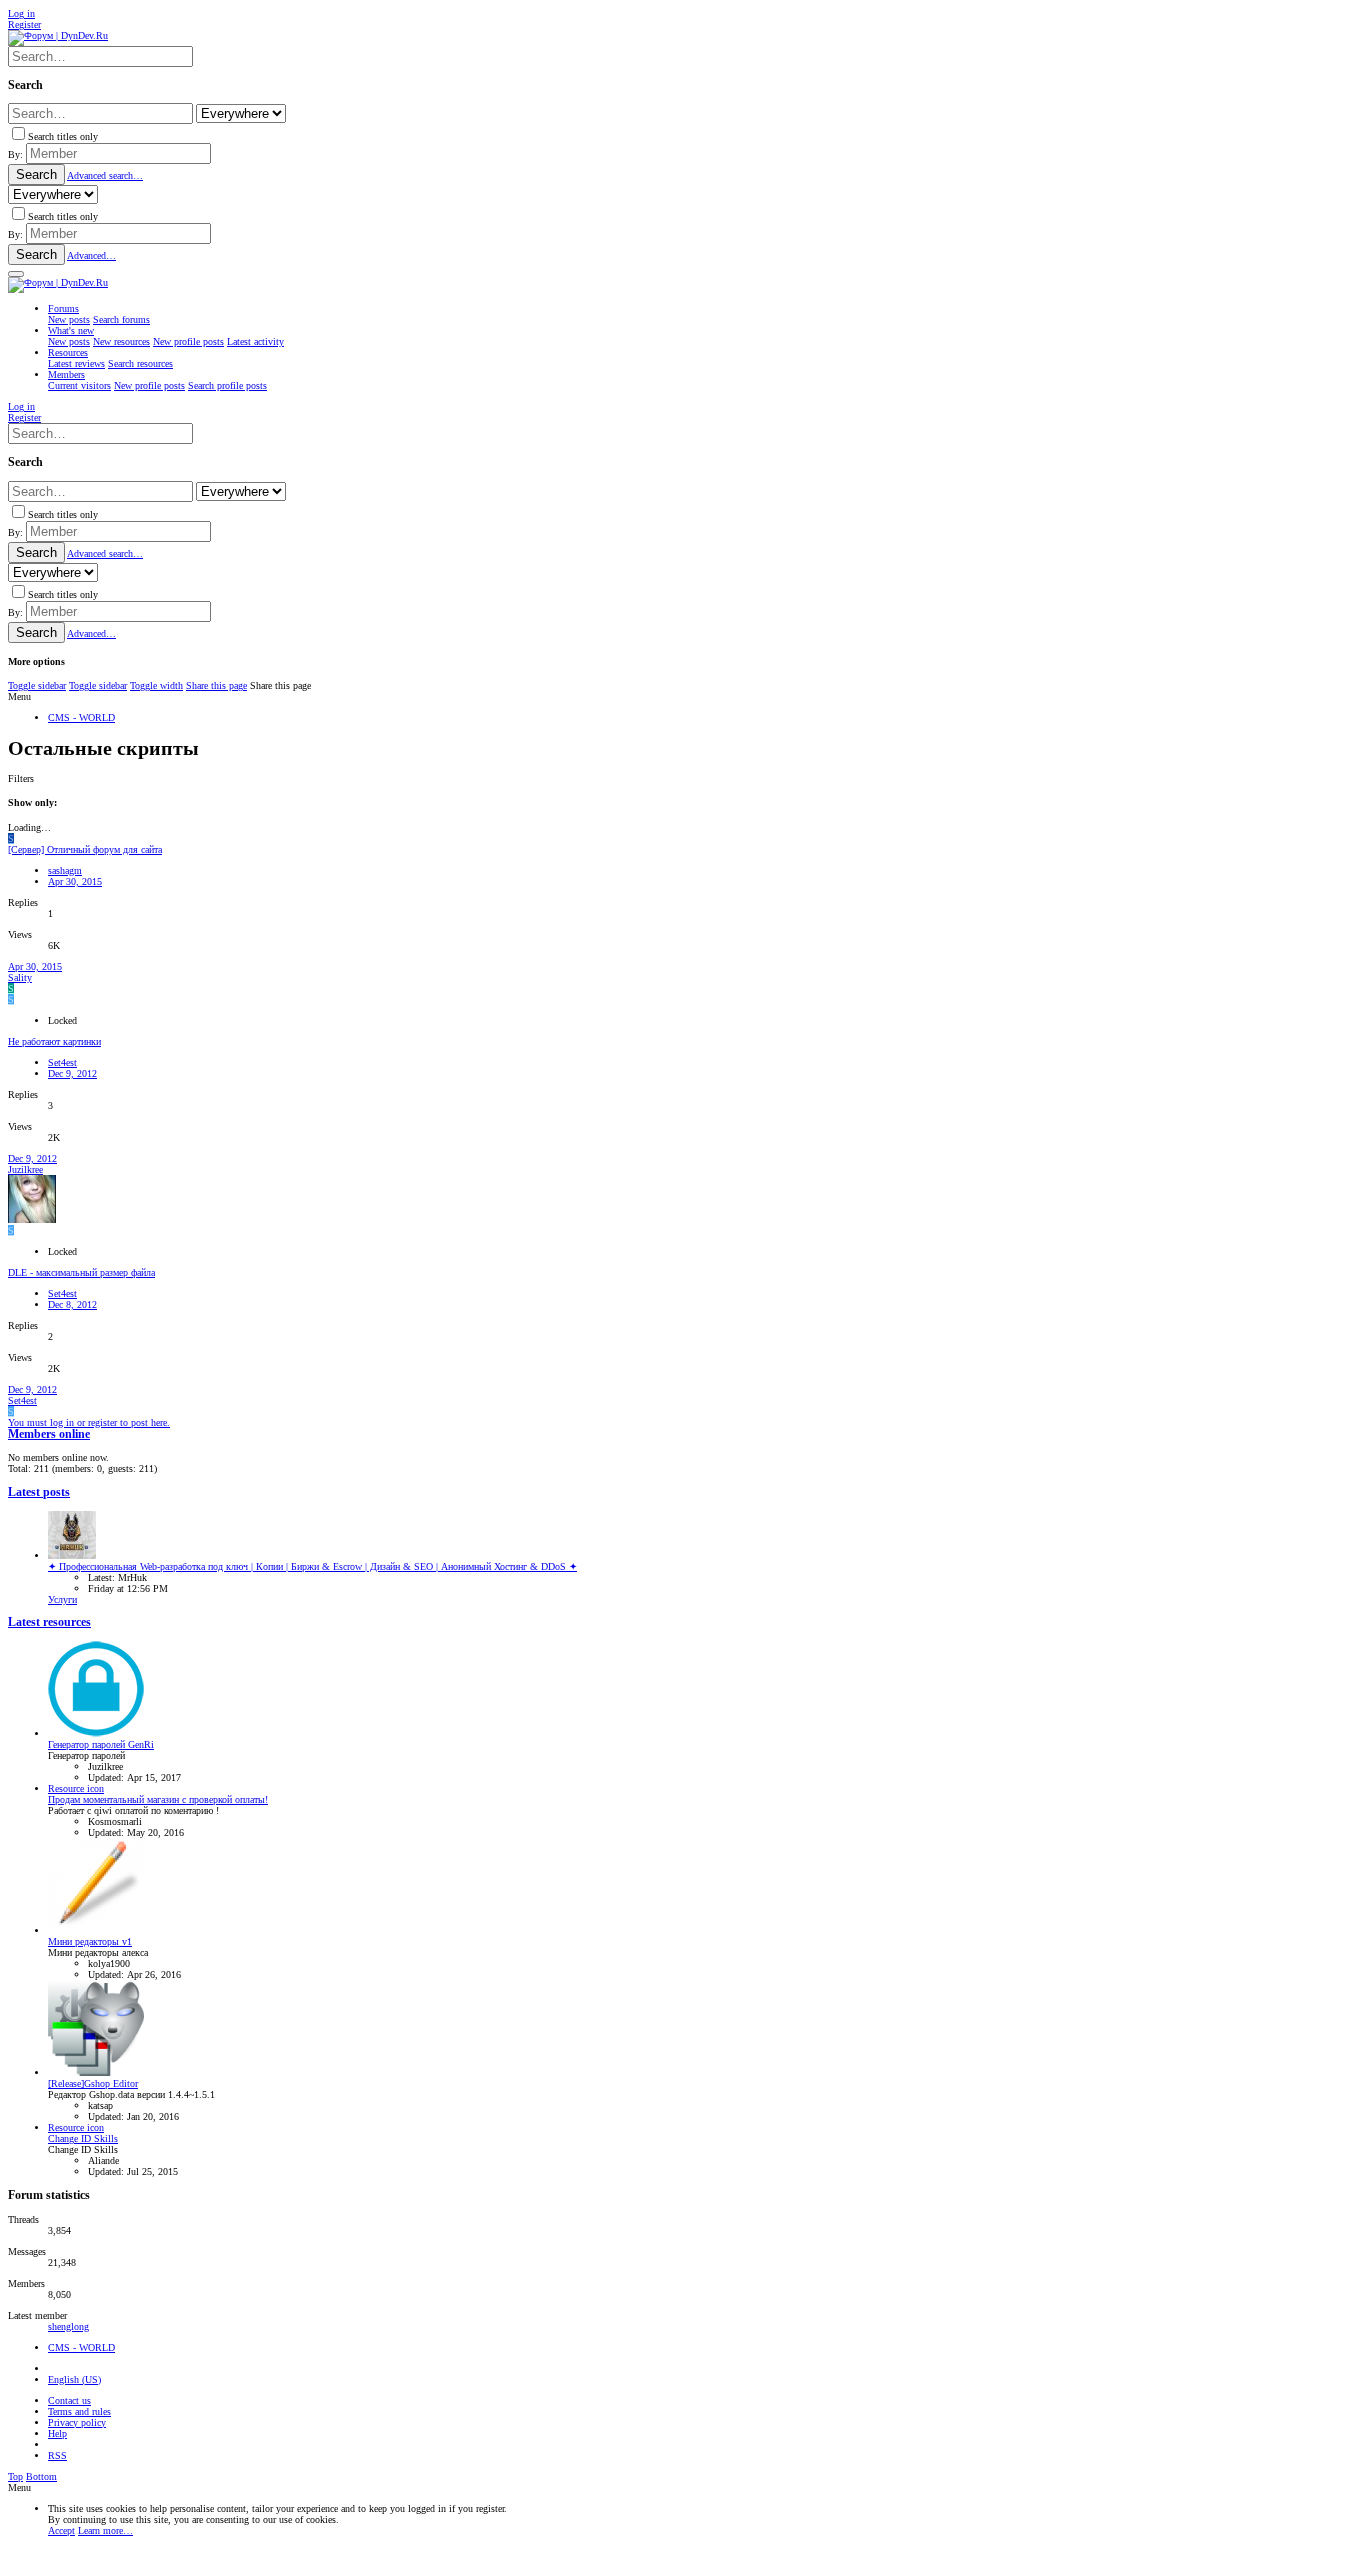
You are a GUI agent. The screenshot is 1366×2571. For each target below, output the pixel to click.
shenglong (68, 2326)
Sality (20, 977)
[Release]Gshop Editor (93, 2083)
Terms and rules (79, 2411)
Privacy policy (77, 2422)
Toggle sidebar (37, 685)
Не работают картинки (54, 1041)
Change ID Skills (83, 2138)
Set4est (62, 1062)
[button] (16, 274)
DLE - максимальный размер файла (81, 1272)
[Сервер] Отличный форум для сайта (85, 849)
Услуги (62, 1599)
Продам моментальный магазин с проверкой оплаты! (158, 1799)
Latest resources (49, 1622)
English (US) (74, 2379)
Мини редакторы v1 (90, 1941)
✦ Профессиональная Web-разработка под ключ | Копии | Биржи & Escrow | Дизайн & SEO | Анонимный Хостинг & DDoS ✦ (312, 1566)
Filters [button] (21, 778)
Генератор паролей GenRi (101, 1744)
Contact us (69, 2400)
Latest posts (39, 1492)
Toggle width (156, 685)
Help (57, 2433)
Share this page (216, 685)
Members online (49, 1434)
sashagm (65, 870)
